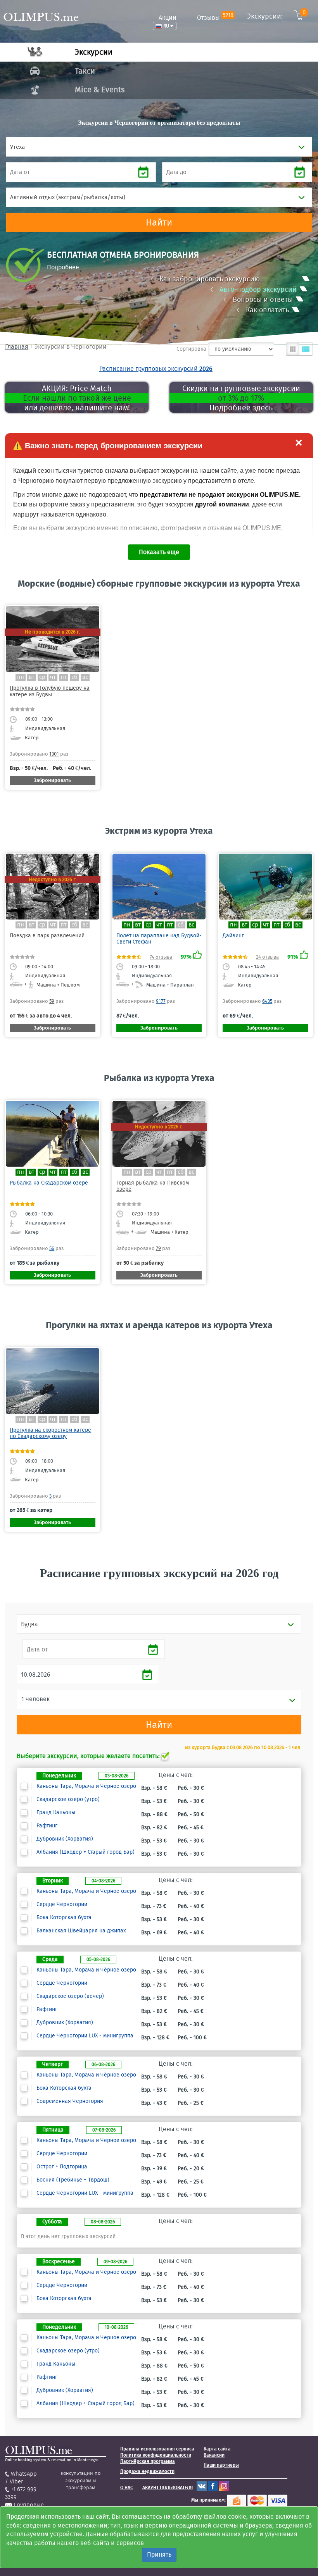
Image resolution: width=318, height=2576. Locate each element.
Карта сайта (217, 2449)
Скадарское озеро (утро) (68, 1799)
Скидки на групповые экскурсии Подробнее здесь (241, 398)
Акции (168, 18)
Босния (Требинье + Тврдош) (73, 2180)
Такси (85, 71)
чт (53, 677)
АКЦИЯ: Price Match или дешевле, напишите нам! (77, 398)
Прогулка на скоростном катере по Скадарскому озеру (50, 1433)
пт (64, 677)
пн (21, 677)
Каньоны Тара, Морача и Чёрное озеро (86, 1786)
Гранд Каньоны (56, 1813)
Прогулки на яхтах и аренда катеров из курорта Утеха (159, 1325)
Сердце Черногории (62, 1904)
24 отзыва (267, 957)
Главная (17, 347)
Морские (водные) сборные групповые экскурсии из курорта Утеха (159, 584)
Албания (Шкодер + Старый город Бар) (86, 1852)
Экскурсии (94, 52)
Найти (159, 222)
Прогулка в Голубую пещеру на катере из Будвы (50, 691)
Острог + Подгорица (62, 2167)
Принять (159, 2554)
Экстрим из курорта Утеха (159, 831)
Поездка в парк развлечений (47, 936)
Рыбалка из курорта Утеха (159, 1078)
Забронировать (52, 780)
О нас (127, 2488)
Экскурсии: (276, 16)
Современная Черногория (70, 2101)
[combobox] (159, 147)
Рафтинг (47, 1826)
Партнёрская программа (148, 2461)
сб (74, 677)
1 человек (35, 1699)
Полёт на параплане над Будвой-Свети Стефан (159, 939)
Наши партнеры (221, 2465)
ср (42, 677)
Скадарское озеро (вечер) (70, 1996)
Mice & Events (100, 90)
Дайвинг (233, 936)
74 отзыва (161, 957)
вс (85, 677)
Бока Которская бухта (64, 1918)
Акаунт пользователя (168, 2488)
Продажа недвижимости (147, 2471)
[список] (306, 349)
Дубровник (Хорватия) (65, 1839)
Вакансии (214, 2455)
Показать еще (159, 552)
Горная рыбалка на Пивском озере (153, 1186)
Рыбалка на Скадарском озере (49, 1183)
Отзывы (215, 18)
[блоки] (293, 349)
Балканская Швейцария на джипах (81, 1931)
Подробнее (63, 267)
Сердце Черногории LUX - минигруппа (85, 2036)
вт (32, 677)
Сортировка (191, 349)
